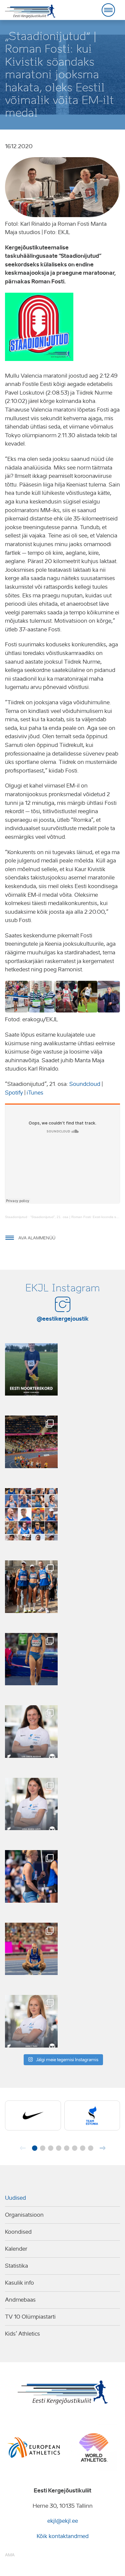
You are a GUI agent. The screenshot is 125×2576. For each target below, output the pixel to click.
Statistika (16, 2266)
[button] (35, 2148)
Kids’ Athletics (22, 2334)
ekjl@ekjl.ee (63, 2521)
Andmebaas (20, 2300)
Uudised (15, 2198)
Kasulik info (19, 2283)
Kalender (16, 2249)
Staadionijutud (16, 1217)
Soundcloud (85, 1084)
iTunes (35, 1093)
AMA (10, 2555)
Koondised (18, 2232)
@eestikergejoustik (63, 1319)
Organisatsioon (24, 2215)
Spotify (14, 1093)
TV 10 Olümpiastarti (30, 2317)
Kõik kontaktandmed (63, 2536)
